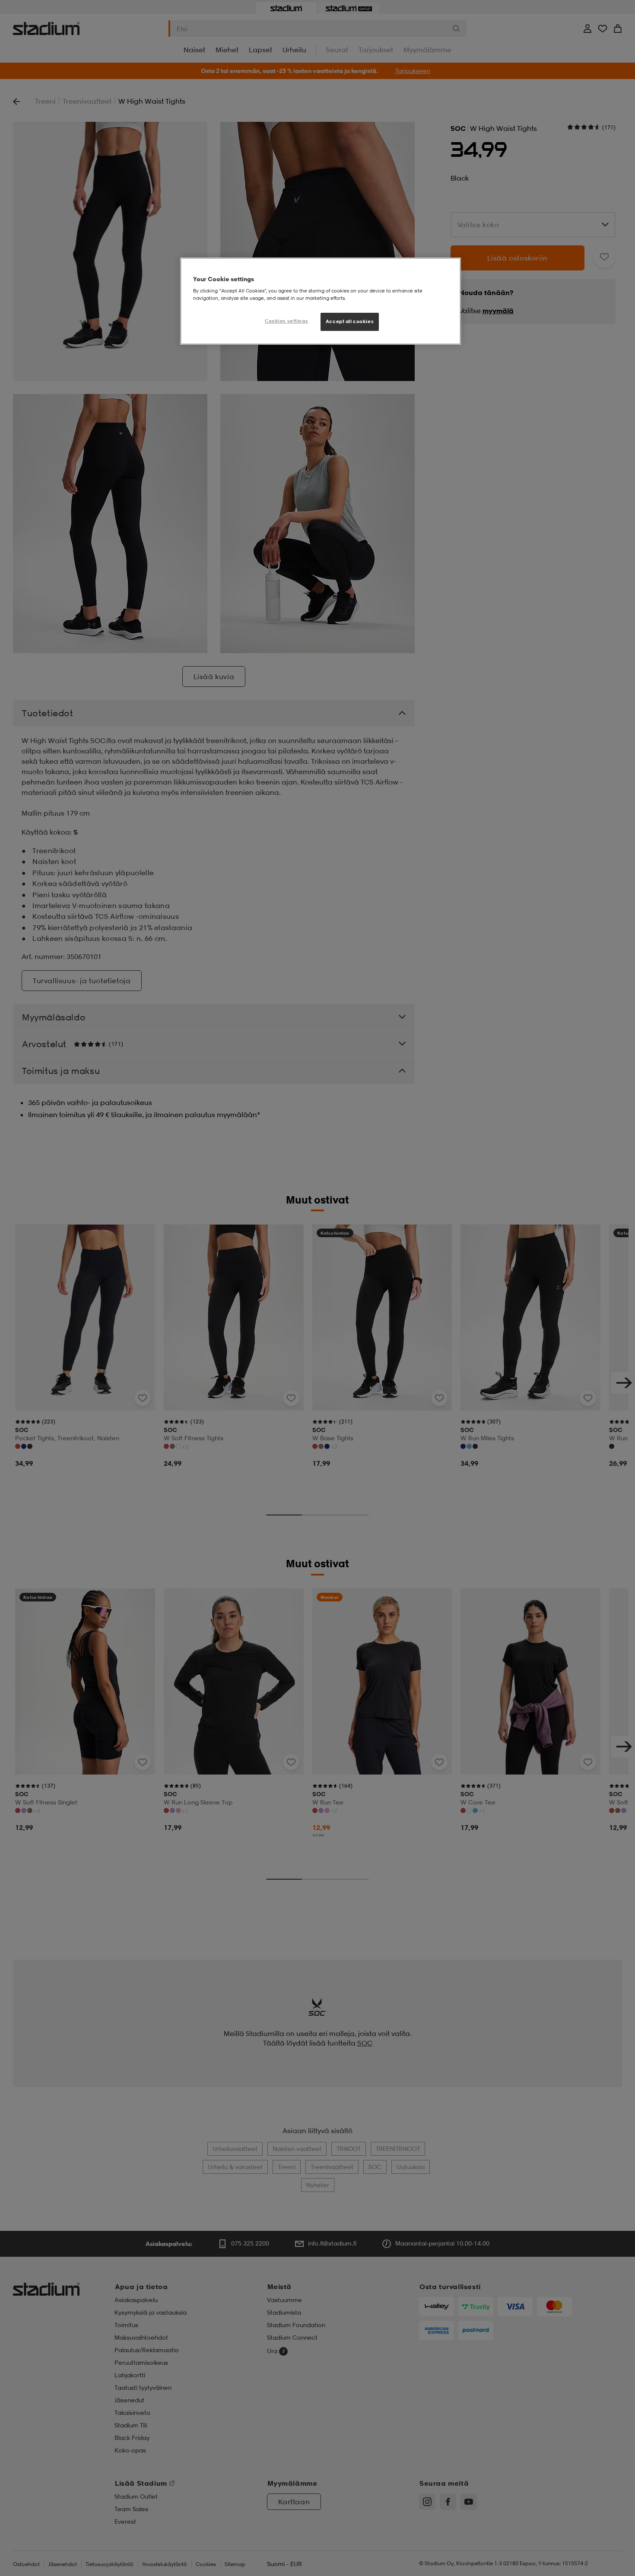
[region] (321, 301)
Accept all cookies (350, 322)
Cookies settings (286, 321)
